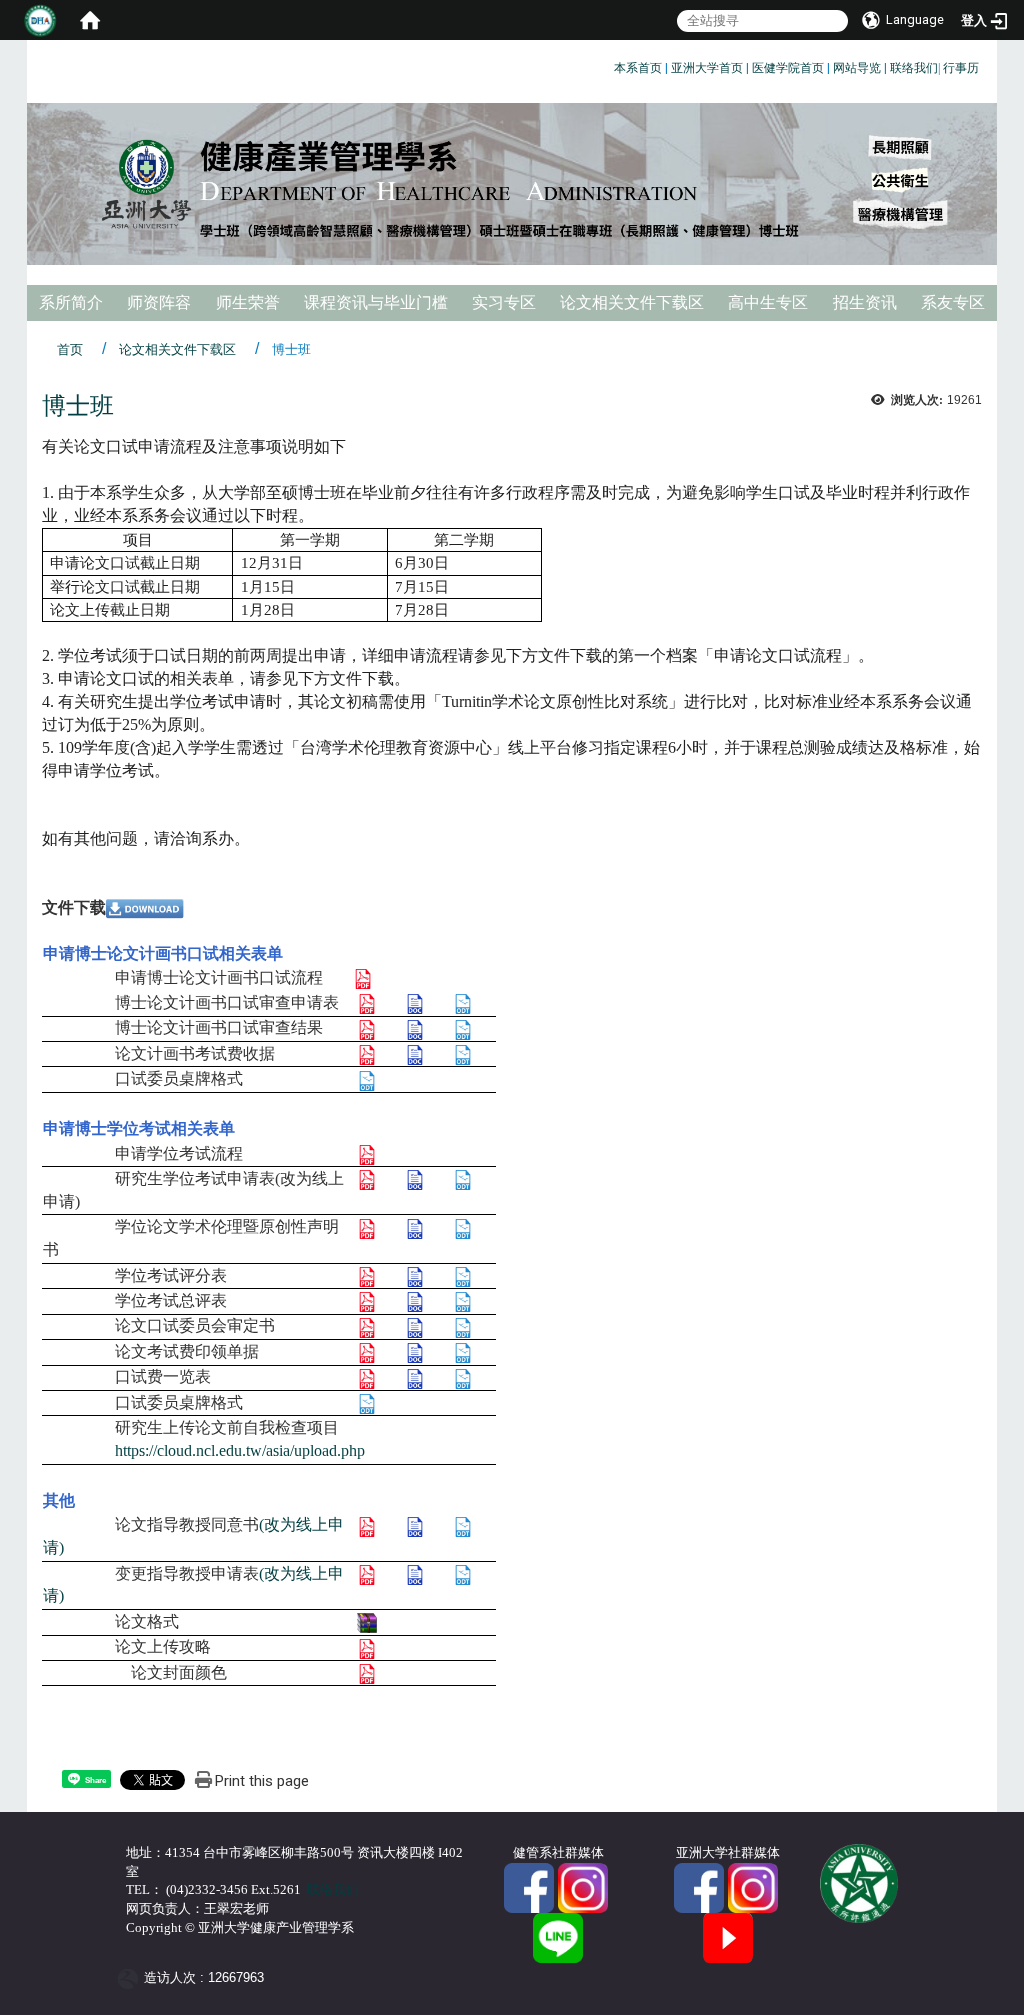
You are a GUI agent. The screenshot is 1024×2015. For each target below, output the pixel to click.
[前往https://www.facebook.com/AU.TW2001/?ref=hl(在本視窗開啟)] (699, 1886)
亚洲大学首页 (707, 68)
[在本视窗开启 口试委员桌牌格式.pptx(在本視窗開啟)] (367, 1078)
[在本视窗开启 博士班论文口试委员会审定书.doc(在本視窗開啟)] (415, 1325)
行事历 (961, 68)
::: (606, 64)
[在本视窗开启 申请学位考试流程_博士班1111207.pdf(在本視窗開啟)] (367, 1153)
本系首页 (638, 68)
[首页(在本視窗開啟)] (90, 20)
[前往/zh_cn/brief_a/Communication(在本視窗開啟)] (558, 1936)
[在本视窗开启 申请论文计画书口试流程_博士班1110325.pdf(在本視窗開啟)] (363, 977)
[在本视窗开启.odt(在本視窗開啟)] (463, 1002)
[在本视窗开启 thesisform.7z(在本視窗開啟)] (367, 1621)
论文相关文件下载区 (632, 302)
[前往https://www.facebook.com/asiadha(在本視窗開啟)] (529, 1886)
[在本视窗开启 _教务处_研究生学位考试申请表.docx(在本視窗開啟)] (415, 1178)
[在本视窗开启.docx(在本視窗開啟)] (415, 1002)
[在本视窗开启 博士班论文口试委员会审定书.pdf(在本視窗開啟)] (367, 1325)
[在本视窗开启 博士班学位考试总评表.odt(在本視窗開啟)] (463, 1300)
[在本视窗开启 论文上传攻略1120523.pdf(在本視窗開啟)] (367, 1646)
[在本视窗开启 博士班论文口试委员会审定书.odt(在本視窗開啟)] (463, 1325)
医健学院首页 (788, 68)
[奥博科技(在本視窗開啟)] (131, 1978)
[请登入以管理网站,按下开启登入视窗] (40, 20)
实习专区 (504, 302)
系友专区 (953, 302)
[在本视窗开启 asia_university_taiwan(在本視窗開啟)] (753, 1886)
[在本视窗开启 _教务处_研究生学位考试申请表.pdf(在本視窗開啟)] (367, 1178)
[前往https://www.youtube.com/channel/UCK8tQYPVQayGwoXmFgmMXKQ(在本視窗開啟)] (728, 1936)
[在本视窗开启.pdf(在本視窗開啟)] (367, 1002)
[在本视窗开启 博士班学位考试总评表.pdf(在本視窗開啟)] (367, 1300)
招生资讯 (865, 302)
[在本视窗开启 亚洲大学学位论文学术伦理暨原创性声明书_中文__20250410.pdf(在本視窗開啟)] (367, 1226)
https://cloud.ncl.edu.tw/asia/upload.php (240, 1450)
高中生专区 (768, 302)
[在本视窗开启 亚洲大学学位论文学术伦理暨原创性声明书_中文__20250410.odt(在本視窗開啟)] (463, 1226)
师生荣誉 (248, 302)
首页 (70, 349)
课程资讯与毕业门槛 (376, 302)
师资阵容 (159, 302)
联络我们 (914, 68)
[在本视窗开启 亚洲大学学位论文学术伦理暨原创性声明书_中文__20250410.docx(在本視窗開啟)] (415, 1226)
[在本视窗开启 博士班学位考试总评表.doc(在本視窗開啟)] (415, 1300)
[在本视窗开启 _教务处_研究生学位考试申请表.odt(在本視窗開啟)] (463, 1178)
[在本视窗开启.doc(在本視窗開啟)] (415, 1275)
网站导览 (857, 68)
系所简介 (71, 302)
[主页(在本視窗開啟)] (512, 184)
